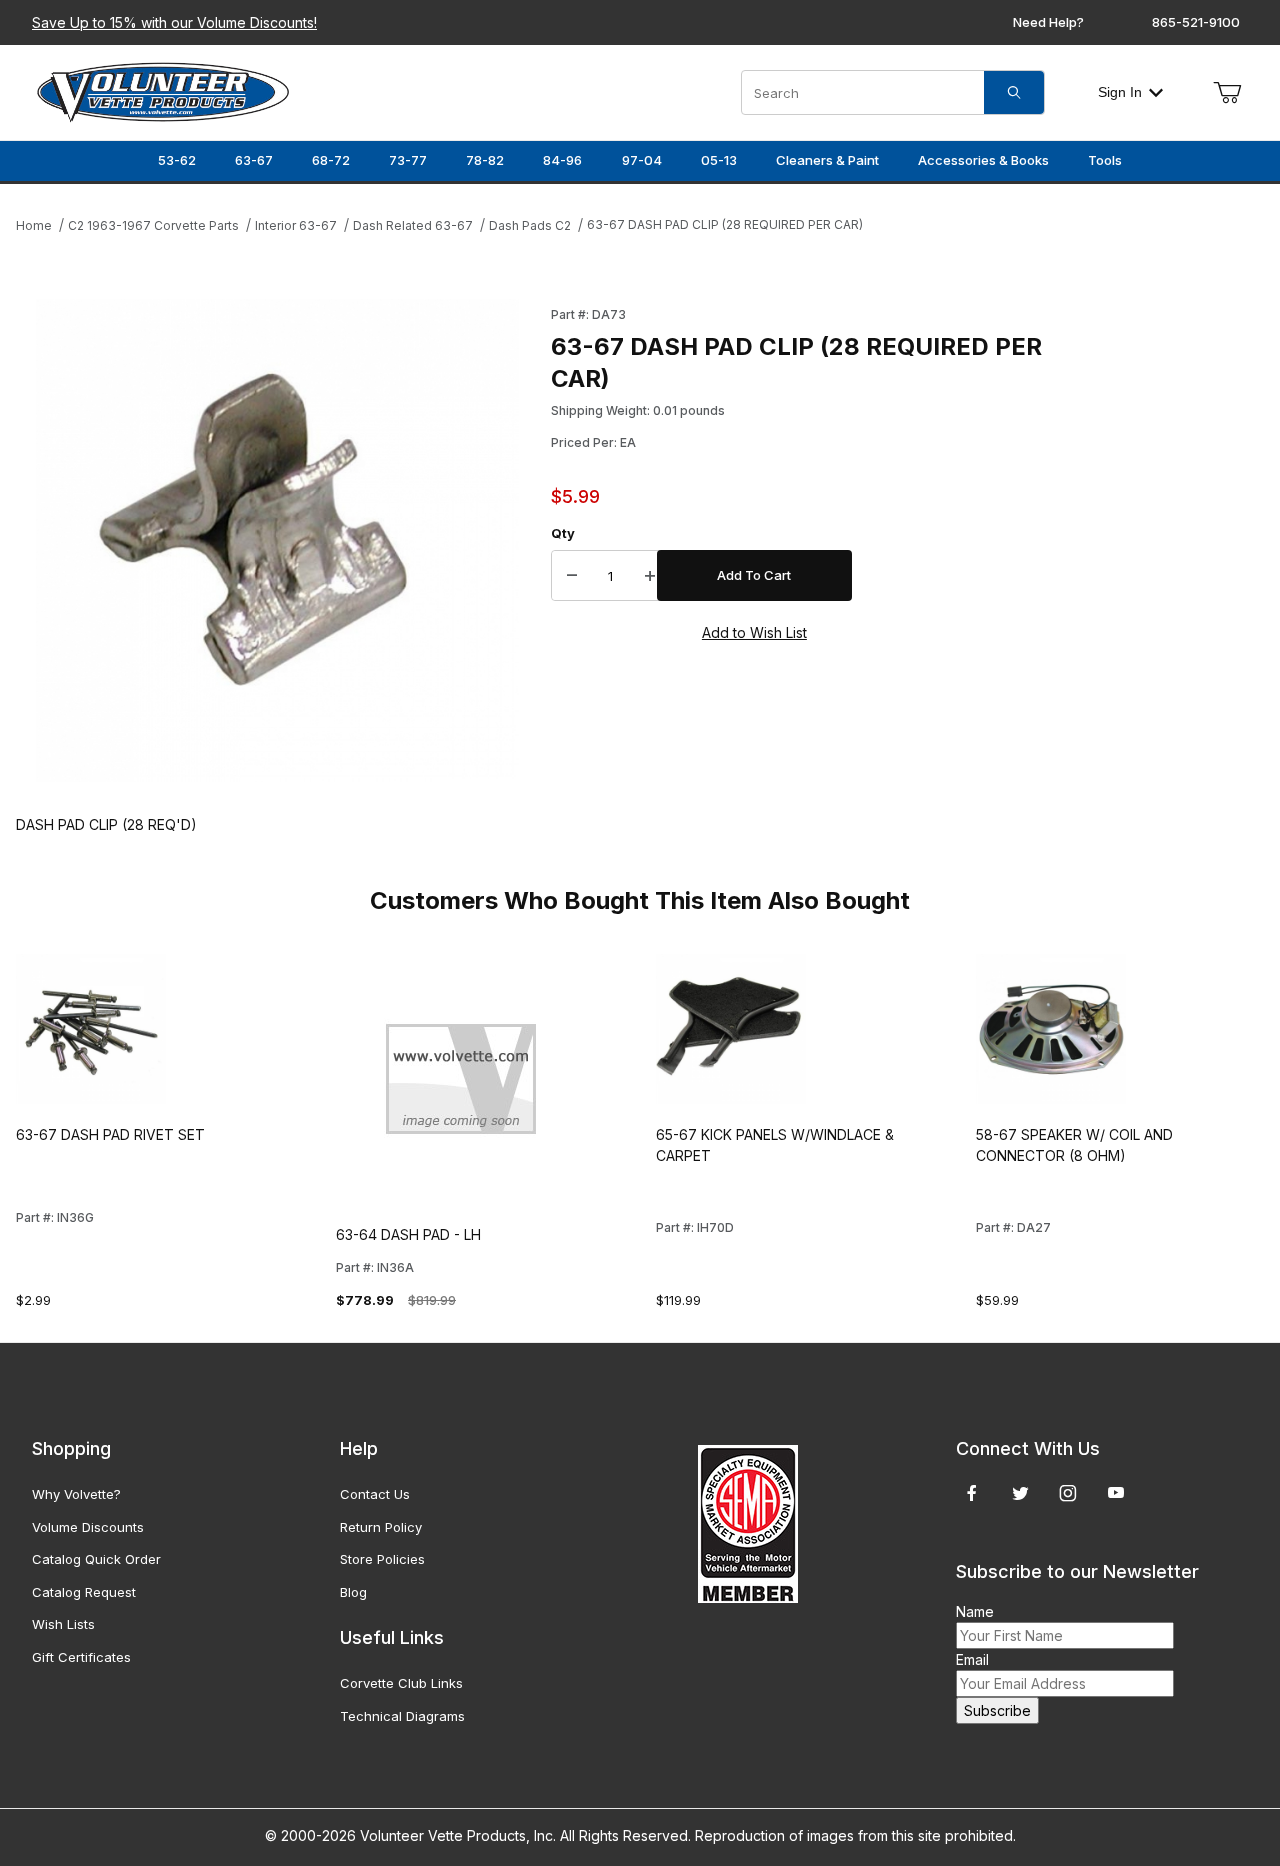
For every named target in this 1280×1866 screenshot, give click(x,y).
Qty (563, 533)
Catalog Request (84, 1592)
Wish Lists (63, 1624)
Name (975, 1611)
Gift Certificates (81, 1657)
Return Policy (381, 1527)
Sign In (1120, 92)
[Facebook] (972, 1493)
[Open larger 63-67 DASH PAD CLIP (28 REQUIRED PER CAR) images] (277, 540)
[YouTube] (1116, 1493)
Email (972, 1659)
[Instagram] (1068, 1493)
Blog (353, 1592)
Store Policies (382, 1559)
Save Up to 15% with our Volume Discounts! (174, 22)
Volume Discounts (88, 1527)
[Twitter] (1020, 1493)
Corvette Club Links (401, 1683)
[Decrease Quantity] (572, 576)
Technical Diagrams (402, 1716)
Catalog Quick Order (96, 1559)
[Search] (1014, 92)
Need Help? (1048, 22)
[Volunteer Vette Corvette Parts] (163, 90)
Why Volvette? (76, 1494)
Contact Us (375, 1494)
